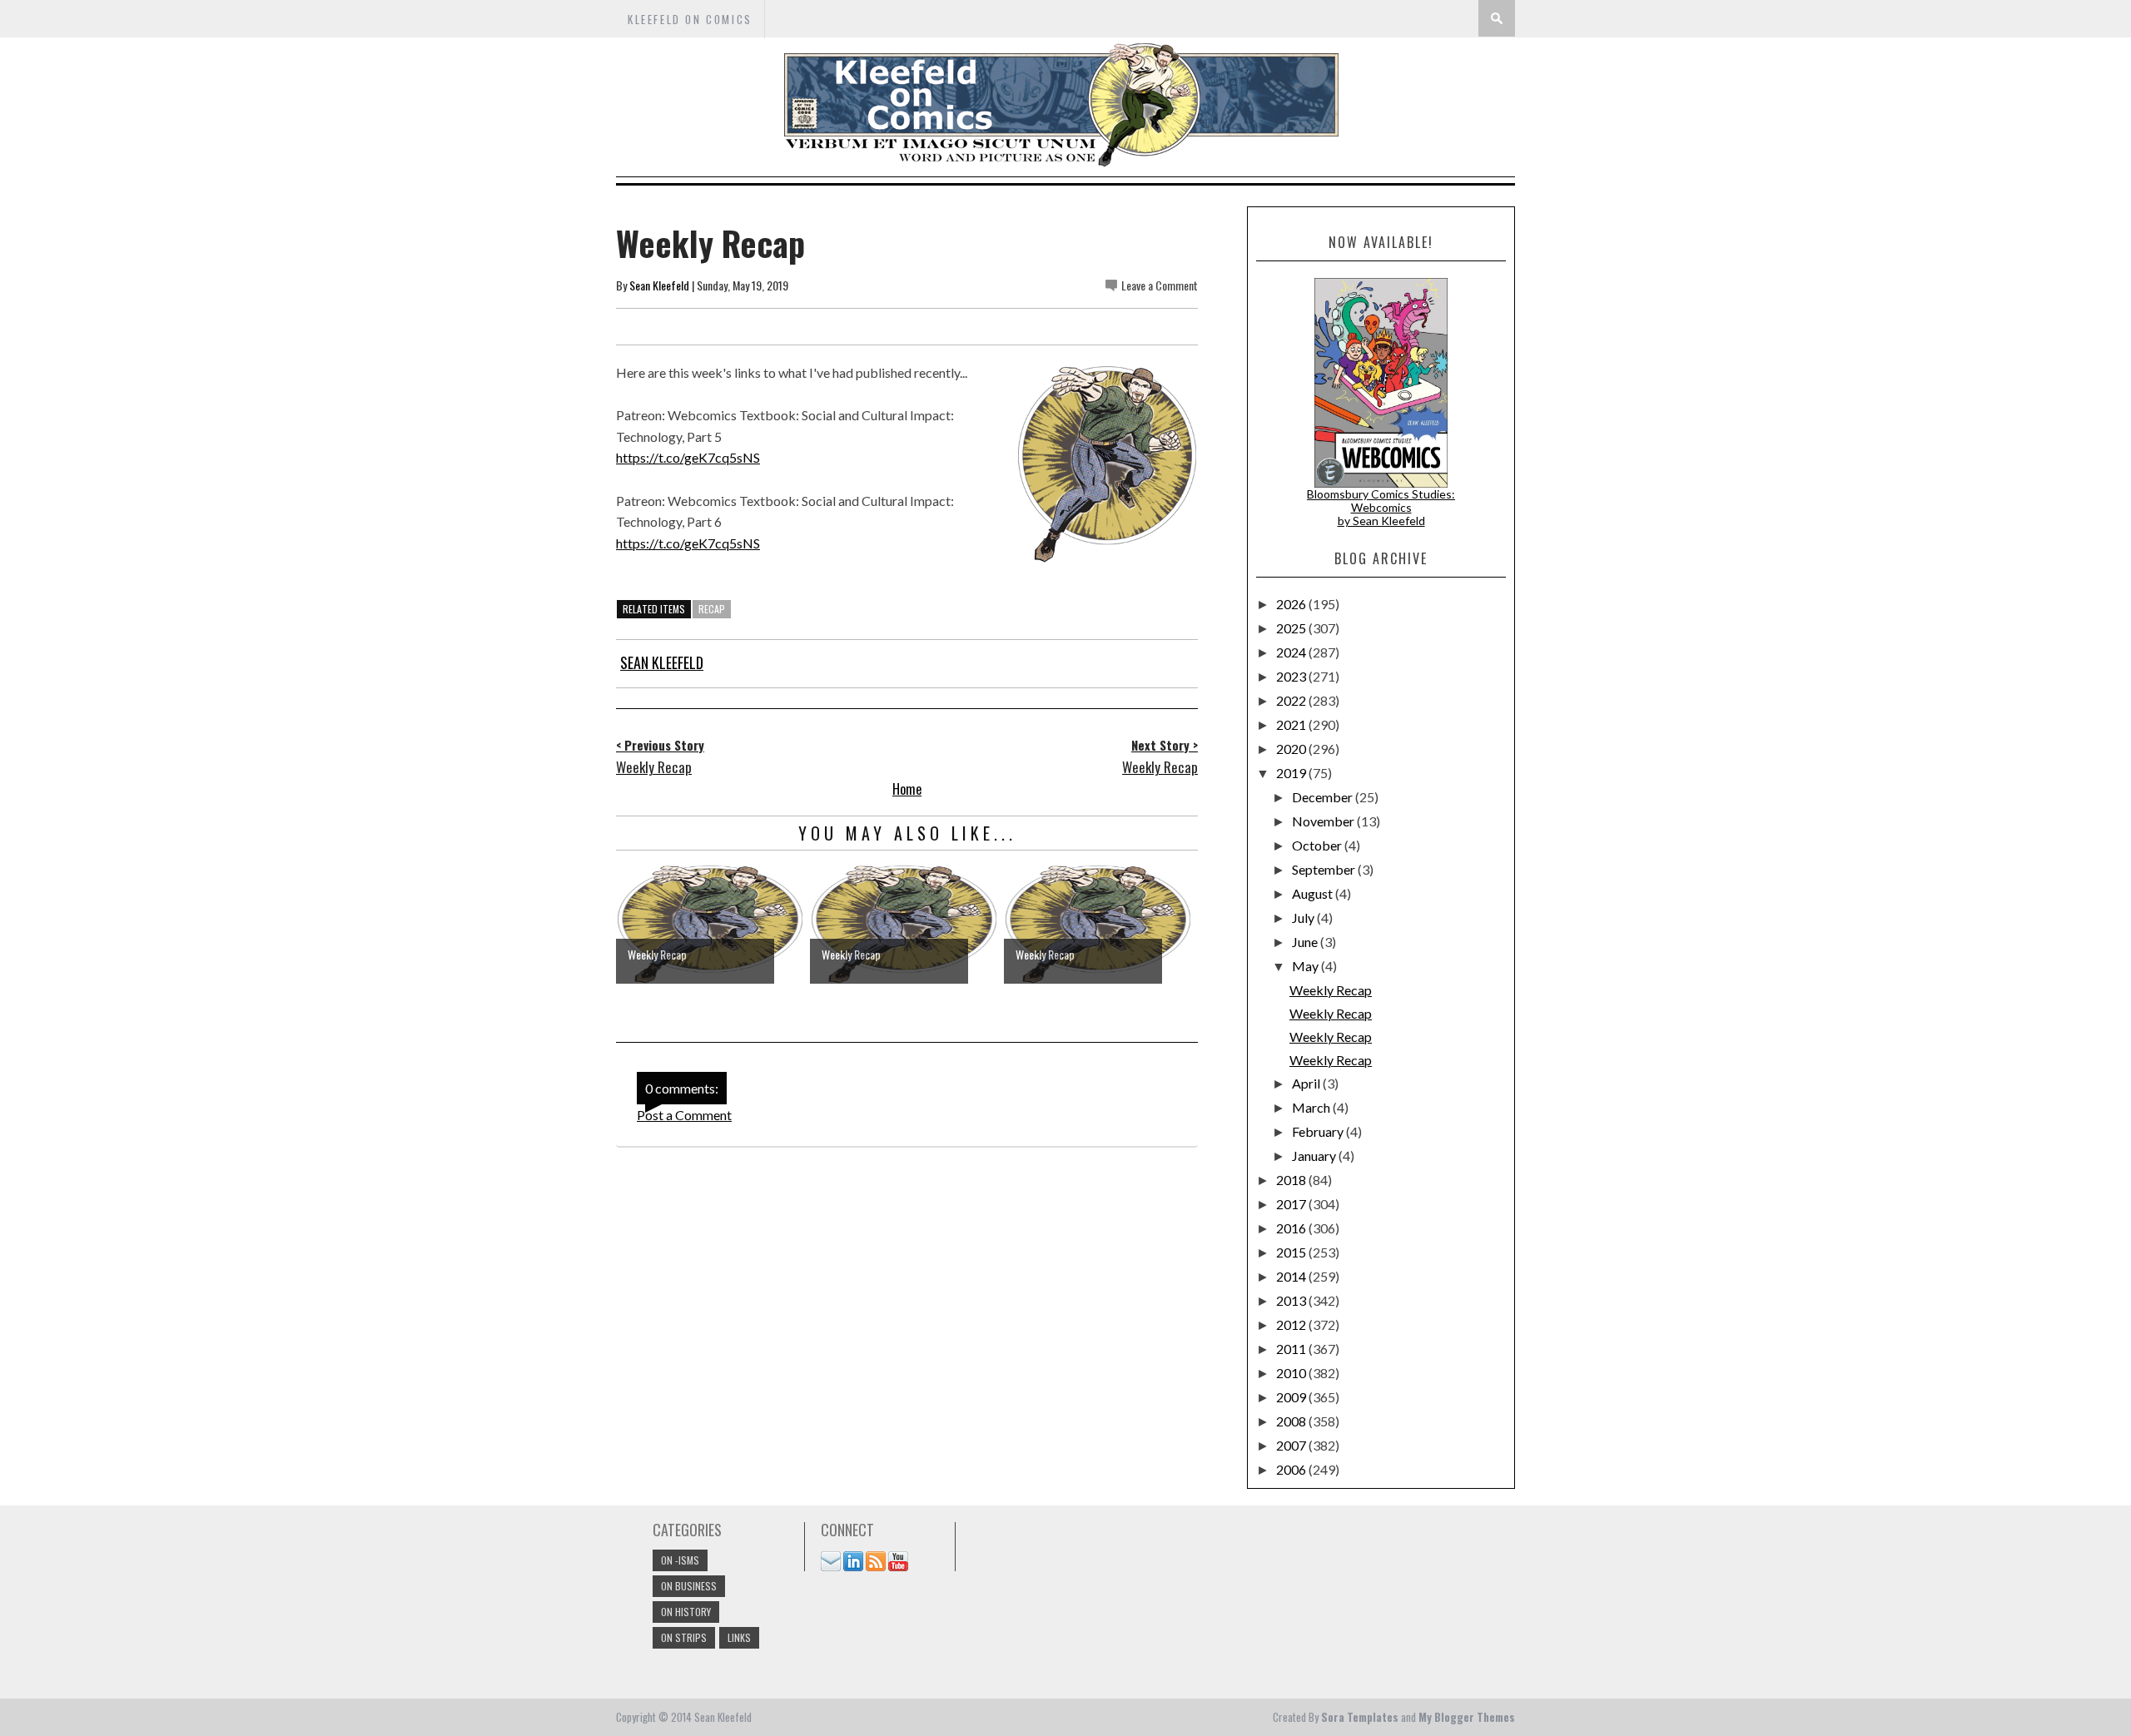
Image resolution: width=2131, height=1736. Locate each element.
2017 (1292, 1204)
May (1306, 966)
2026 (1292, 604)
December (1324, 797)
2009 (1292, 1397)
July (1304, 918)
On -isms (680, 1560)
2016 (1292, 1228)
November (1324, 821)
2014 (1292, 1276)
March (1312, 1107)
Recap (712, 609)
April (1307, 1083)
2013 (1292, 1300)
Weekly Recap (1331, 990)
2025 (1292, 628)
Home (907, 789)
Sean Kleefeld (659, 285)
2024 (1292, 652)
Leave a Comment (1160, 285)
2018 (1292, 1180)
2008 (1292, 1421)
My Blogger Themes (1467, 1717)
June (1306, 942)
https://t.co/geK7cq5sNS (688, 457)
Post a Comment (684, 1115)
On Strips (684, 1637)
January (1315, 1156)
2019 (1292, 773)
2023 (1292, 676)
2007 (1292, 1445)
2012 (1292, 1324)
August (1314, 893)
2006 (1292, 1469)
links (739, 1637)
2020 (1292, 749)
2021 (1292, 724)
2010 (1292, 1373)
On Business (689, 1586)
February (1319, 1131)
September (1325, 869)
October (1318, 845)
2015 (1292, 1252)
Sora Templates (1360, 1717)
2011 (1292, 1349)
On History (686, 1612)
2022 (1292, 700)
